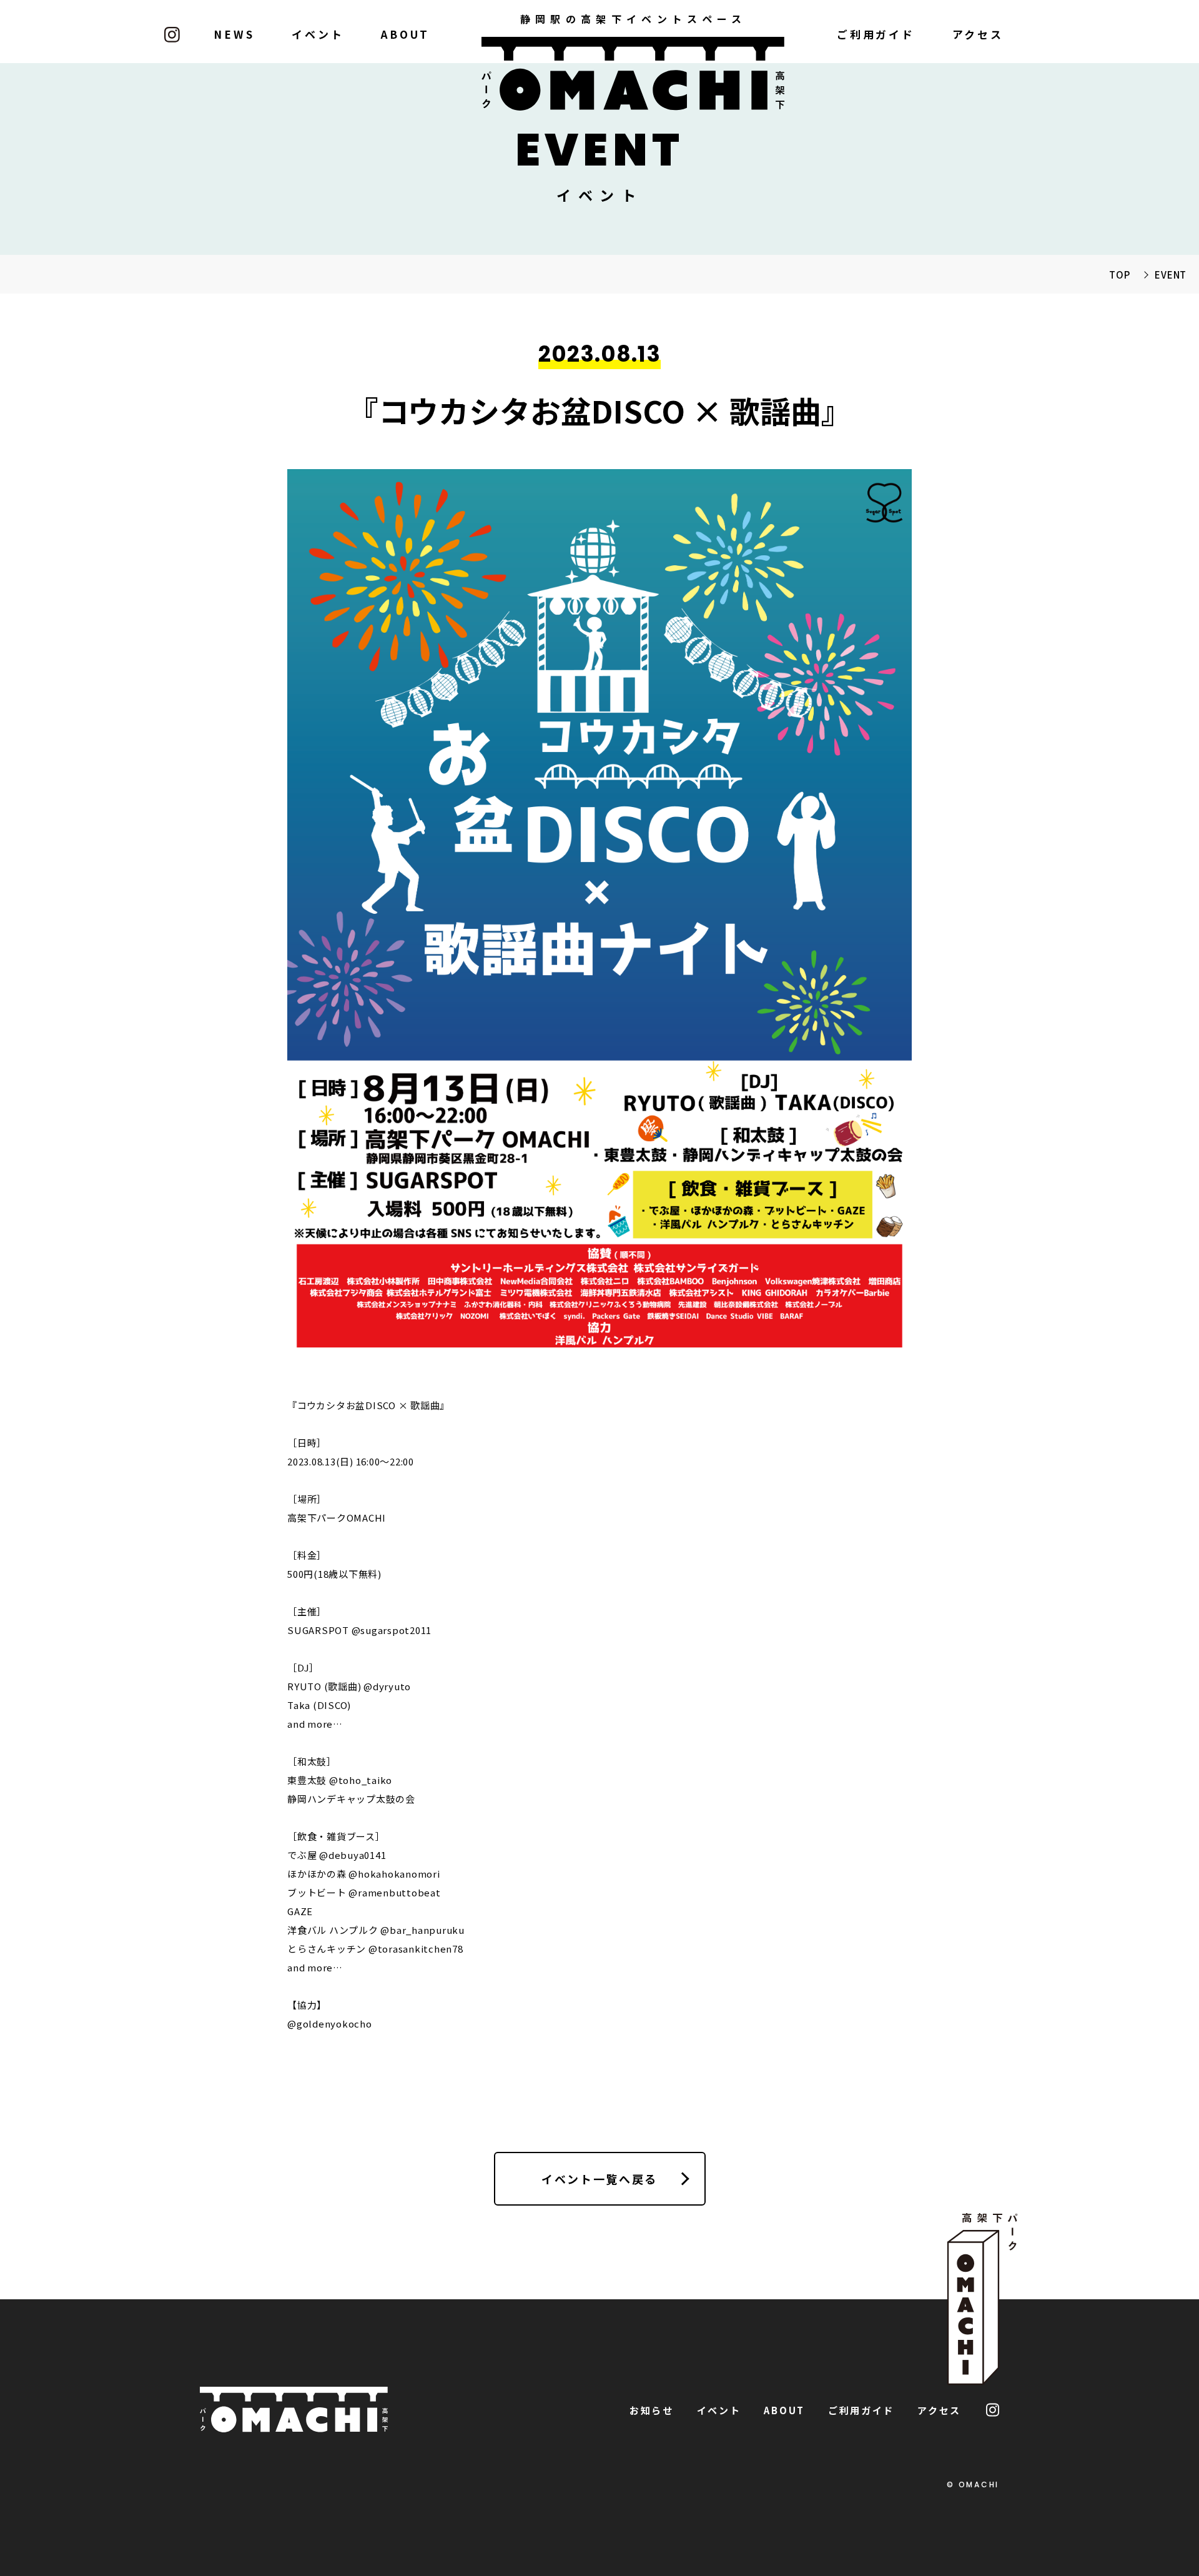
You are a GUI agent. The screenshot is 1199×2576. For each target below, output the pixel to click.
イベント (318, 34)
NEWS (234, 34)
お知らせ (652, 2410)
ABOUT (405, 34)
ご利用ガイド (876, 34)
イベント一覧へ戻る (599, 2179)
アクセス (978, 34)
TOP (1119, 275)
